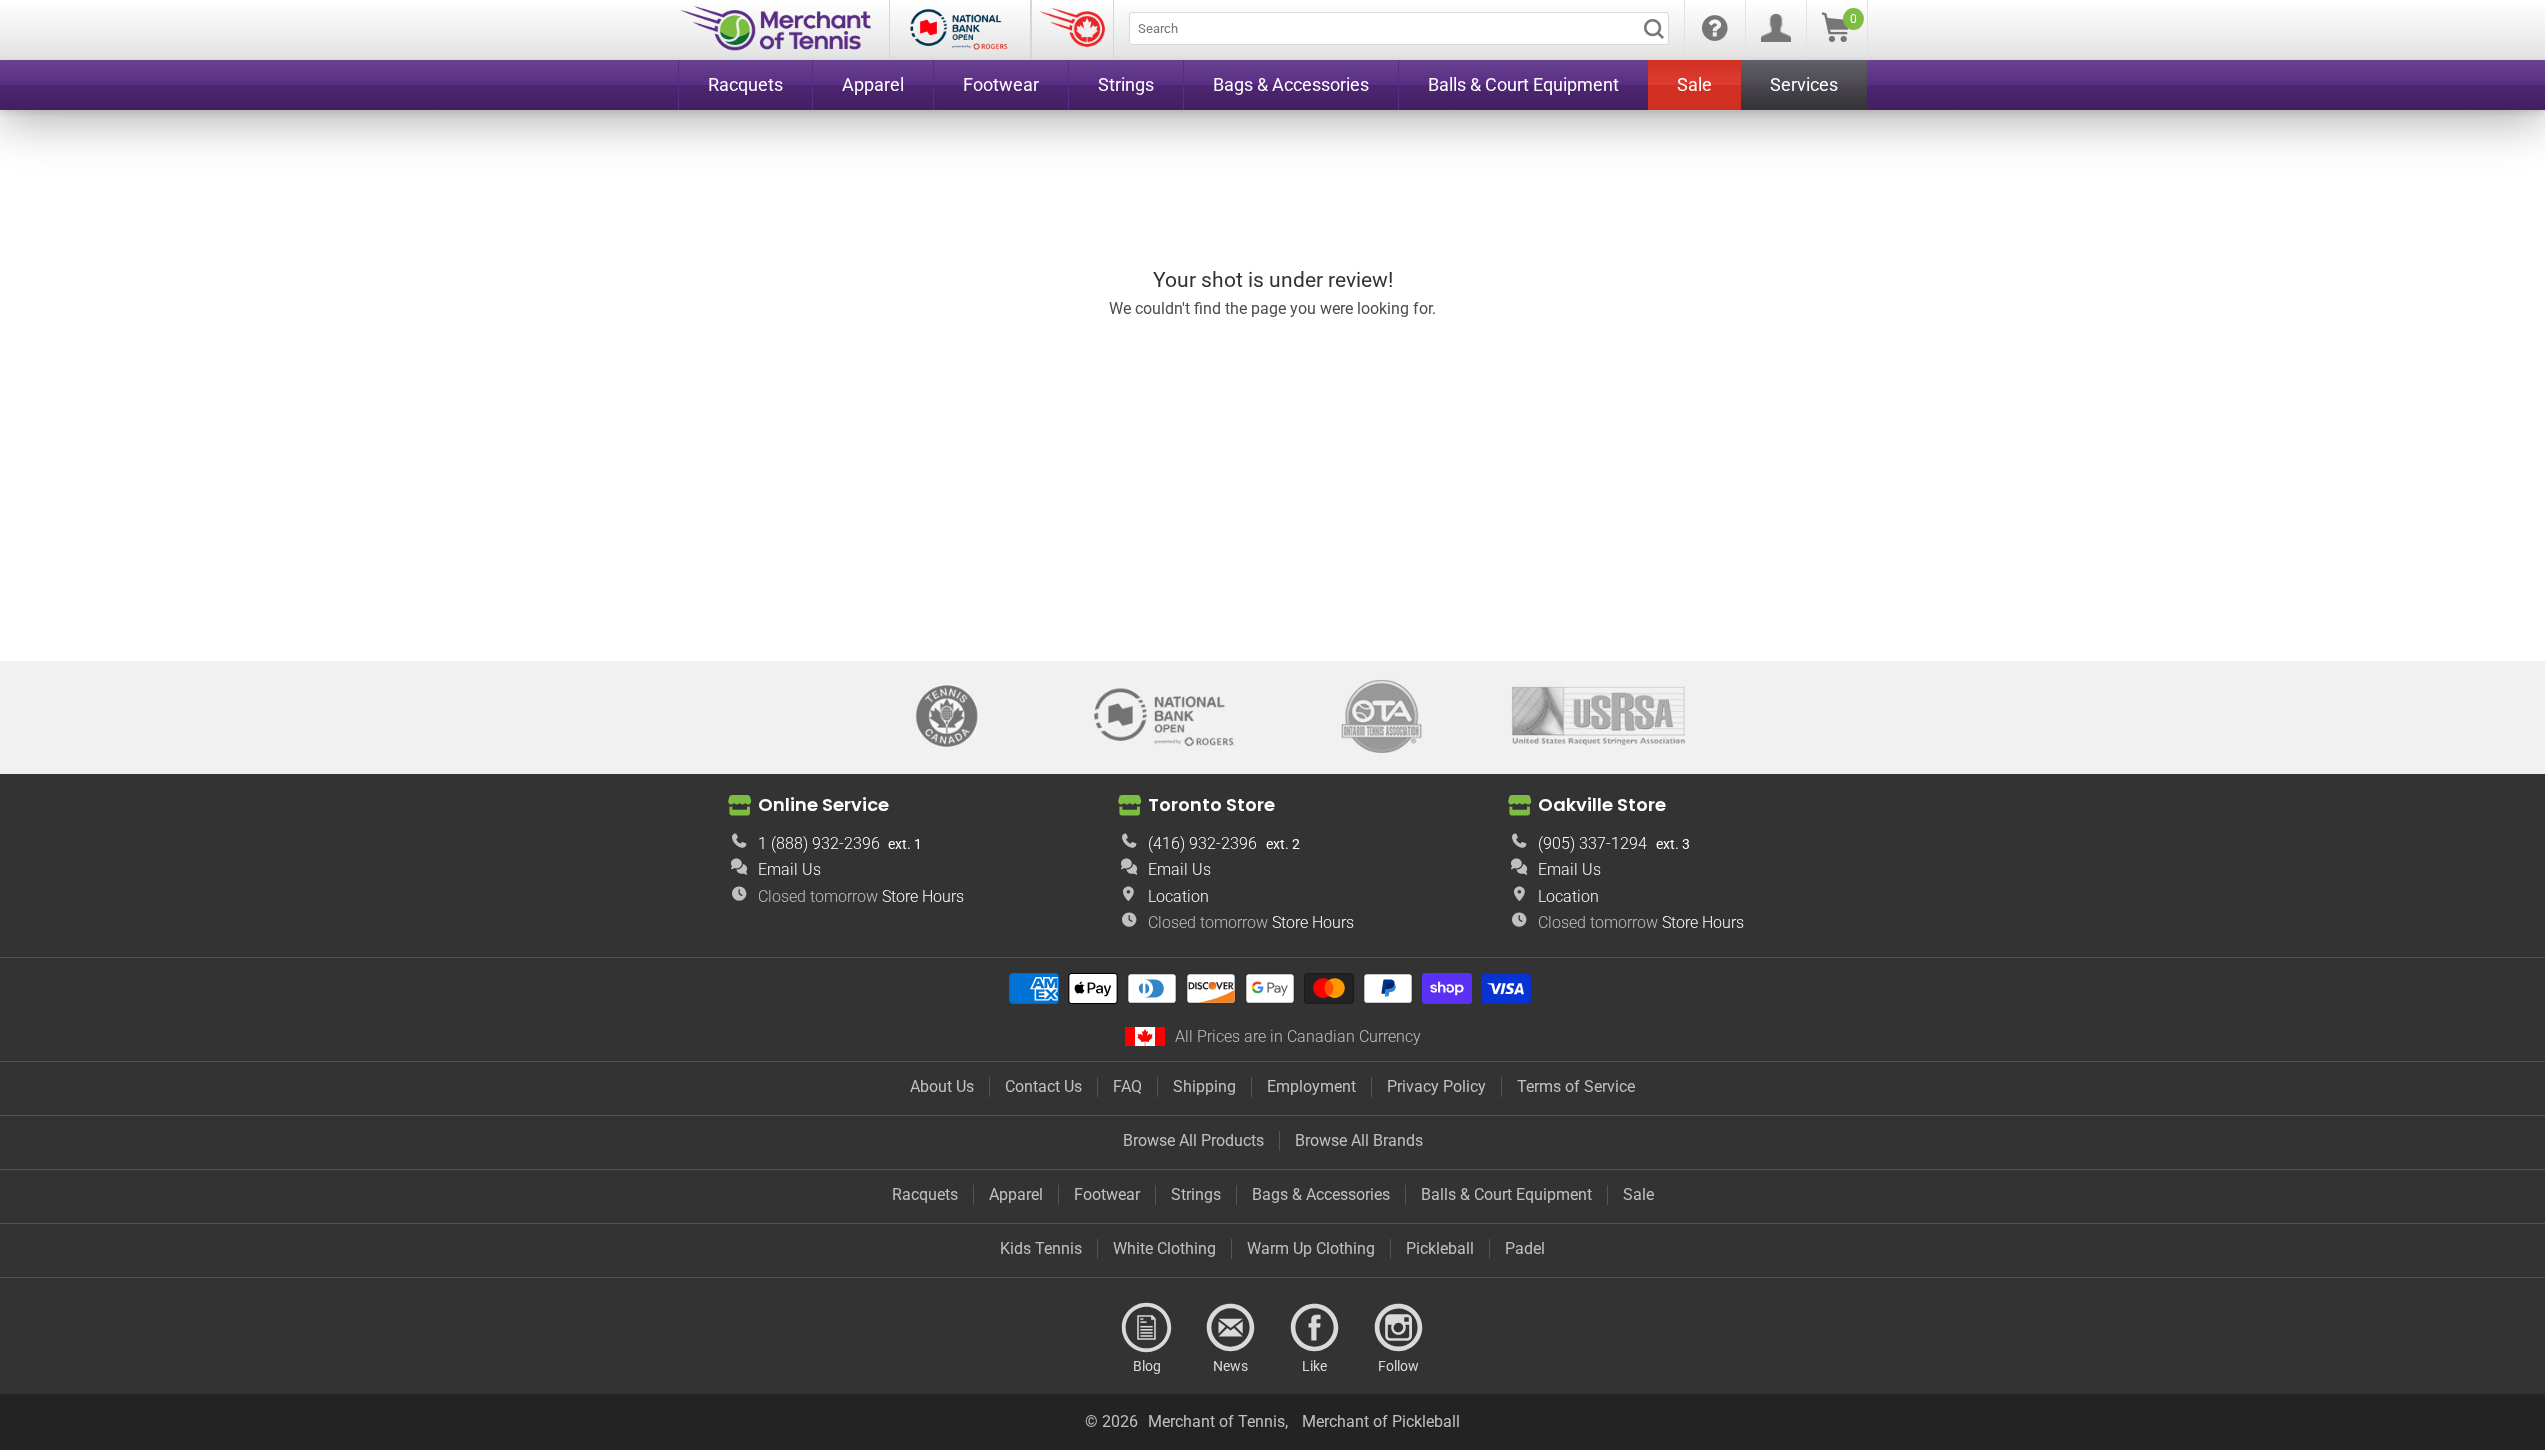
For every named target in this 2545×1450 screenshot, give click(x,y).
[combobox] (1399, 28)
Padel (1525, 1248)
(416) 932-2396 (1202, 843)
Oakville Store (1602, 803)
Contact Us (1043, 1086)
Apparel (1016, 1194)
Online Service (823, 803)
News (1231, 1328)
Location (1178, 896)
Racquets (925, 1194)
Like (1315, 1328)
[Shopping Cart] (1836, 36)
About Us (942, 1086)
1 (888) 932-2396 (819, 843)
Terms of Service (1576, 1086)
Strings (1196, 1194)
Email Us (789, 869)
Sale (1638, 1194)
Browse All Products (1193, 1140)
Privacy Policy (1436, 1086)
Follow (1399, 1328)
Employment (1311, 1086)
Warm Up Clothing (1311, 1248)
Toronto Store (1211, 803)
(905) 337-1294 (1592, 843)
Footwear (1107, 1194)
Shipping (1204, 1086)
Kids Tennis (1041, 1248)
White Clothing (1164, 1248)
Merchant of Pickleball (1381, 1421)
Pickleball (1440, 1248)
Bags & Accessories (1321, 1194)
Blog (1147, 1328)
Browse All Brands (1359, 1140)
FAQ (1127, 1086)
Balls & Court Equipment (1506, 1194)
